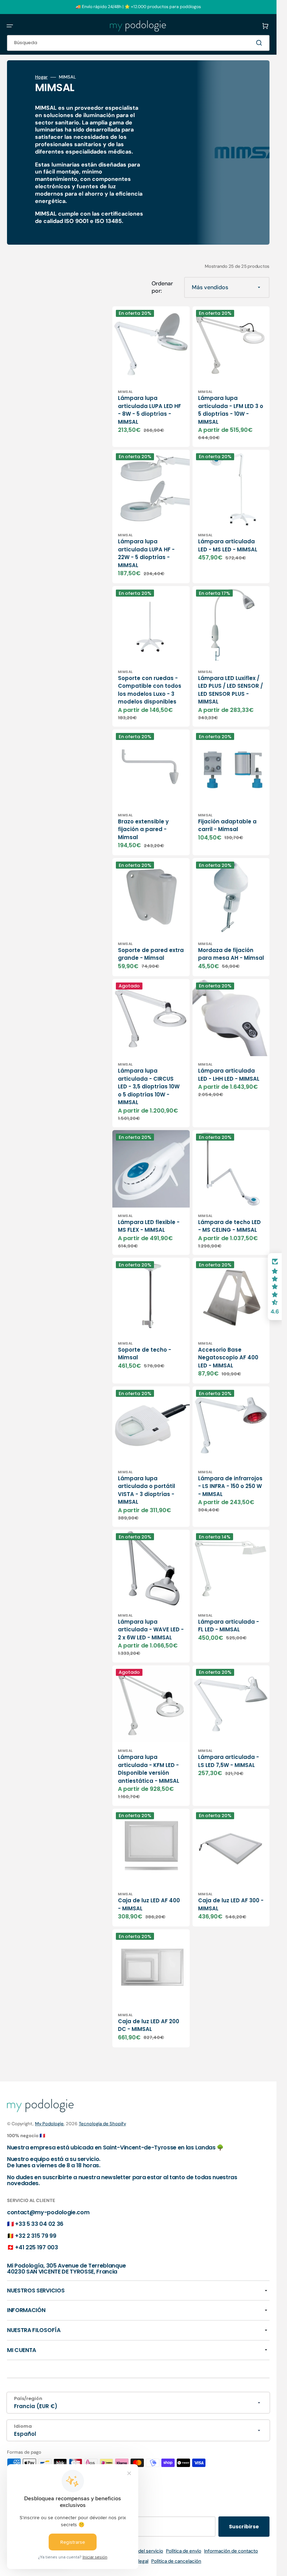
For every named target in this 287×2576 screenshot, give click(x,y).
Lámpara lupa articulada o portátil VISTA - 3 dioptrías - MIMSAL (146, 1490)
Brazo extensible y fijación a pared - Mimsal (143, 829)
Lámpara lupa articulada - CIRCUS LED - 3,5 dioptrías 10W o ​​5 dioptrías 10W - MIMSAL (149, 1086)
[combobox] (138, 43)
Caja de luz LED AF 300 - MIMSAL (231, 1904)
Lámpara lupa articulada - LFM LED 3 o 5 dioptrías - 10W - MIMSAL (231, 410)
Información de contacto (231, 2551)
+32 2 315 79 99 (36, 2236)
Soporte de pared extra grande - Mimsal (151, 954)
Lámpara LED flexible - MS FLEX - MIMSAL (149, 1226)
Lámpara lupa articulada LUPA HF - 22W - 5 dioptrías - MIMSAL (146, 553)
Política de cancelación (176, 2561)
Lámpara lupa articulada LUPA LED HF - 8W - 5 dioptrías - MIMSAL (149, 410)
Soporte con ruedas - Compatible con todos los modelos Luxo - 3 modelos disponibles (150, 690)
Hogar (41, 77)
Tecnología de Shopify (102, 2124)
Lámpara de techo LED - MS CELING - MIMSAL (229, 1226)
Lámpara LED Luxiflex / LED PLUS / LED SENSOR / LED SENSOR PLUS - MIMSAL (230, 690)
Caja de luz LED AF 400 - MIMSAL (149, 1904)
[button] (10, 26)
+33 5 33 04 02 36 (39, 2224)
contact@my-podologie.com (48, 2212)
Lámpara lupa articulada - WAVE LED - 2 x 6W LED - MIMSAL (151, 1630)
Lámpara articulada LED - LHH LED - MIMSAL (229, 1075)
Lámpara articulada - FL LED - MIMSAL (229, 1626)
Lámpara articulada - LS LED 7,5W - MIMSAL (229, 1761)
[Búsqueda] (260, 43)
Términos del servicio (140, 2551)
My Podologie (49, 2124)
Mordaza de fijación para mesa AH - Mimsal (231, 954)
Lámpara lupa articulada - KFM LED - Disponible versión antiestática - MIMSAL (149, 1769)
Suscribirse (244, 2527)
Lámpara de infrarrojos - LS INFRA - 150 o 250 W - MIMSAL (230, 1486)
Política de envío (184, 2551)
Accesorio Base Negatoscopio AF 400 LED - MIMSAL (228, 1358)
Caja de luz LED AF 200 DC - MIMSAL (149, 2025)
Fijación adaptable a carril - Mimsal (227, 825)
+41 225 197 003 (36, 2247)
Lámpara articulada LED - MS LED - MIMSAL (228, 545)
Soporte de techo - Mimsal (145, 1354)
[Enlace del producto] (151, 377)
